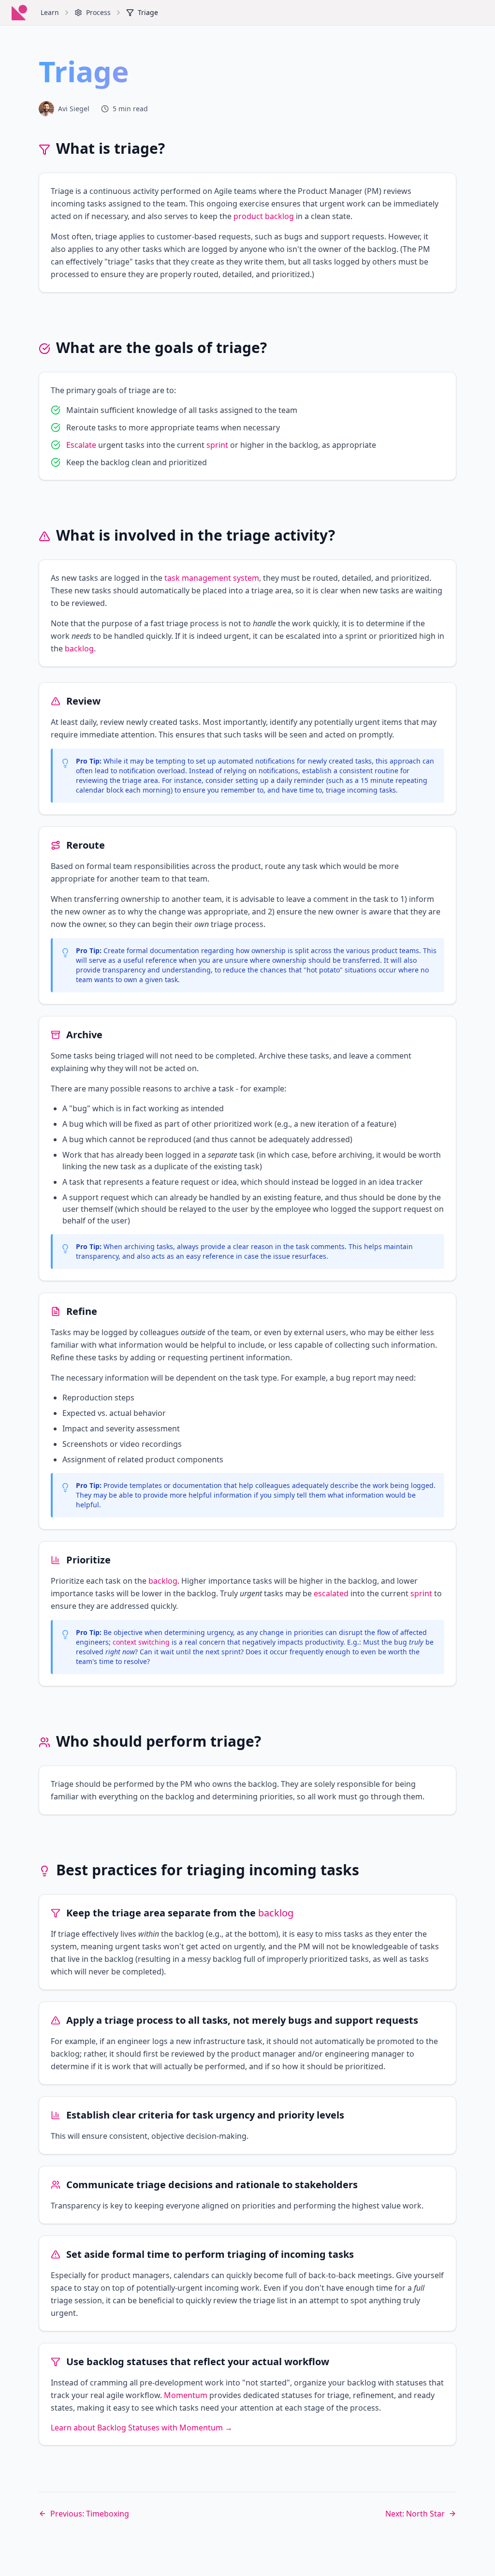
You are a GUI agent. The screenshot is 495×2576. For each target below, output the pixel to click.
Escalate (81, 445)
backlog (79, 648)
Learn (50, 12)
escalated (331, 1593)
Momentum (186, 2395)
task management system (212, 578)
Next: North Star (415, 2514)
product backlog (264, 216)
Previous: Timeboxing (90, 2514)
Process (98, 12)
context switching (141, 1642)
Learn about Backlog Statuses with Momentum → (142, 2428)
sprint (217, 445)
